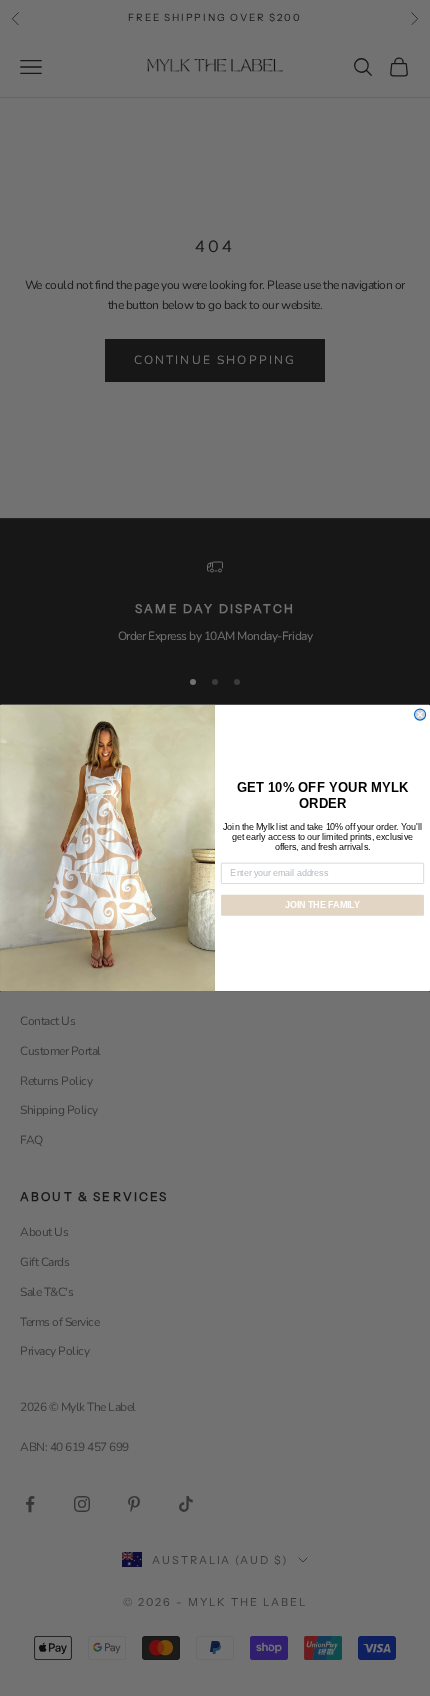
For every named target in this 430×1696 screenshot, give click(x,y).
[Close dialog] (420, 714)
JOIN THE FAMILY (322, 904)
